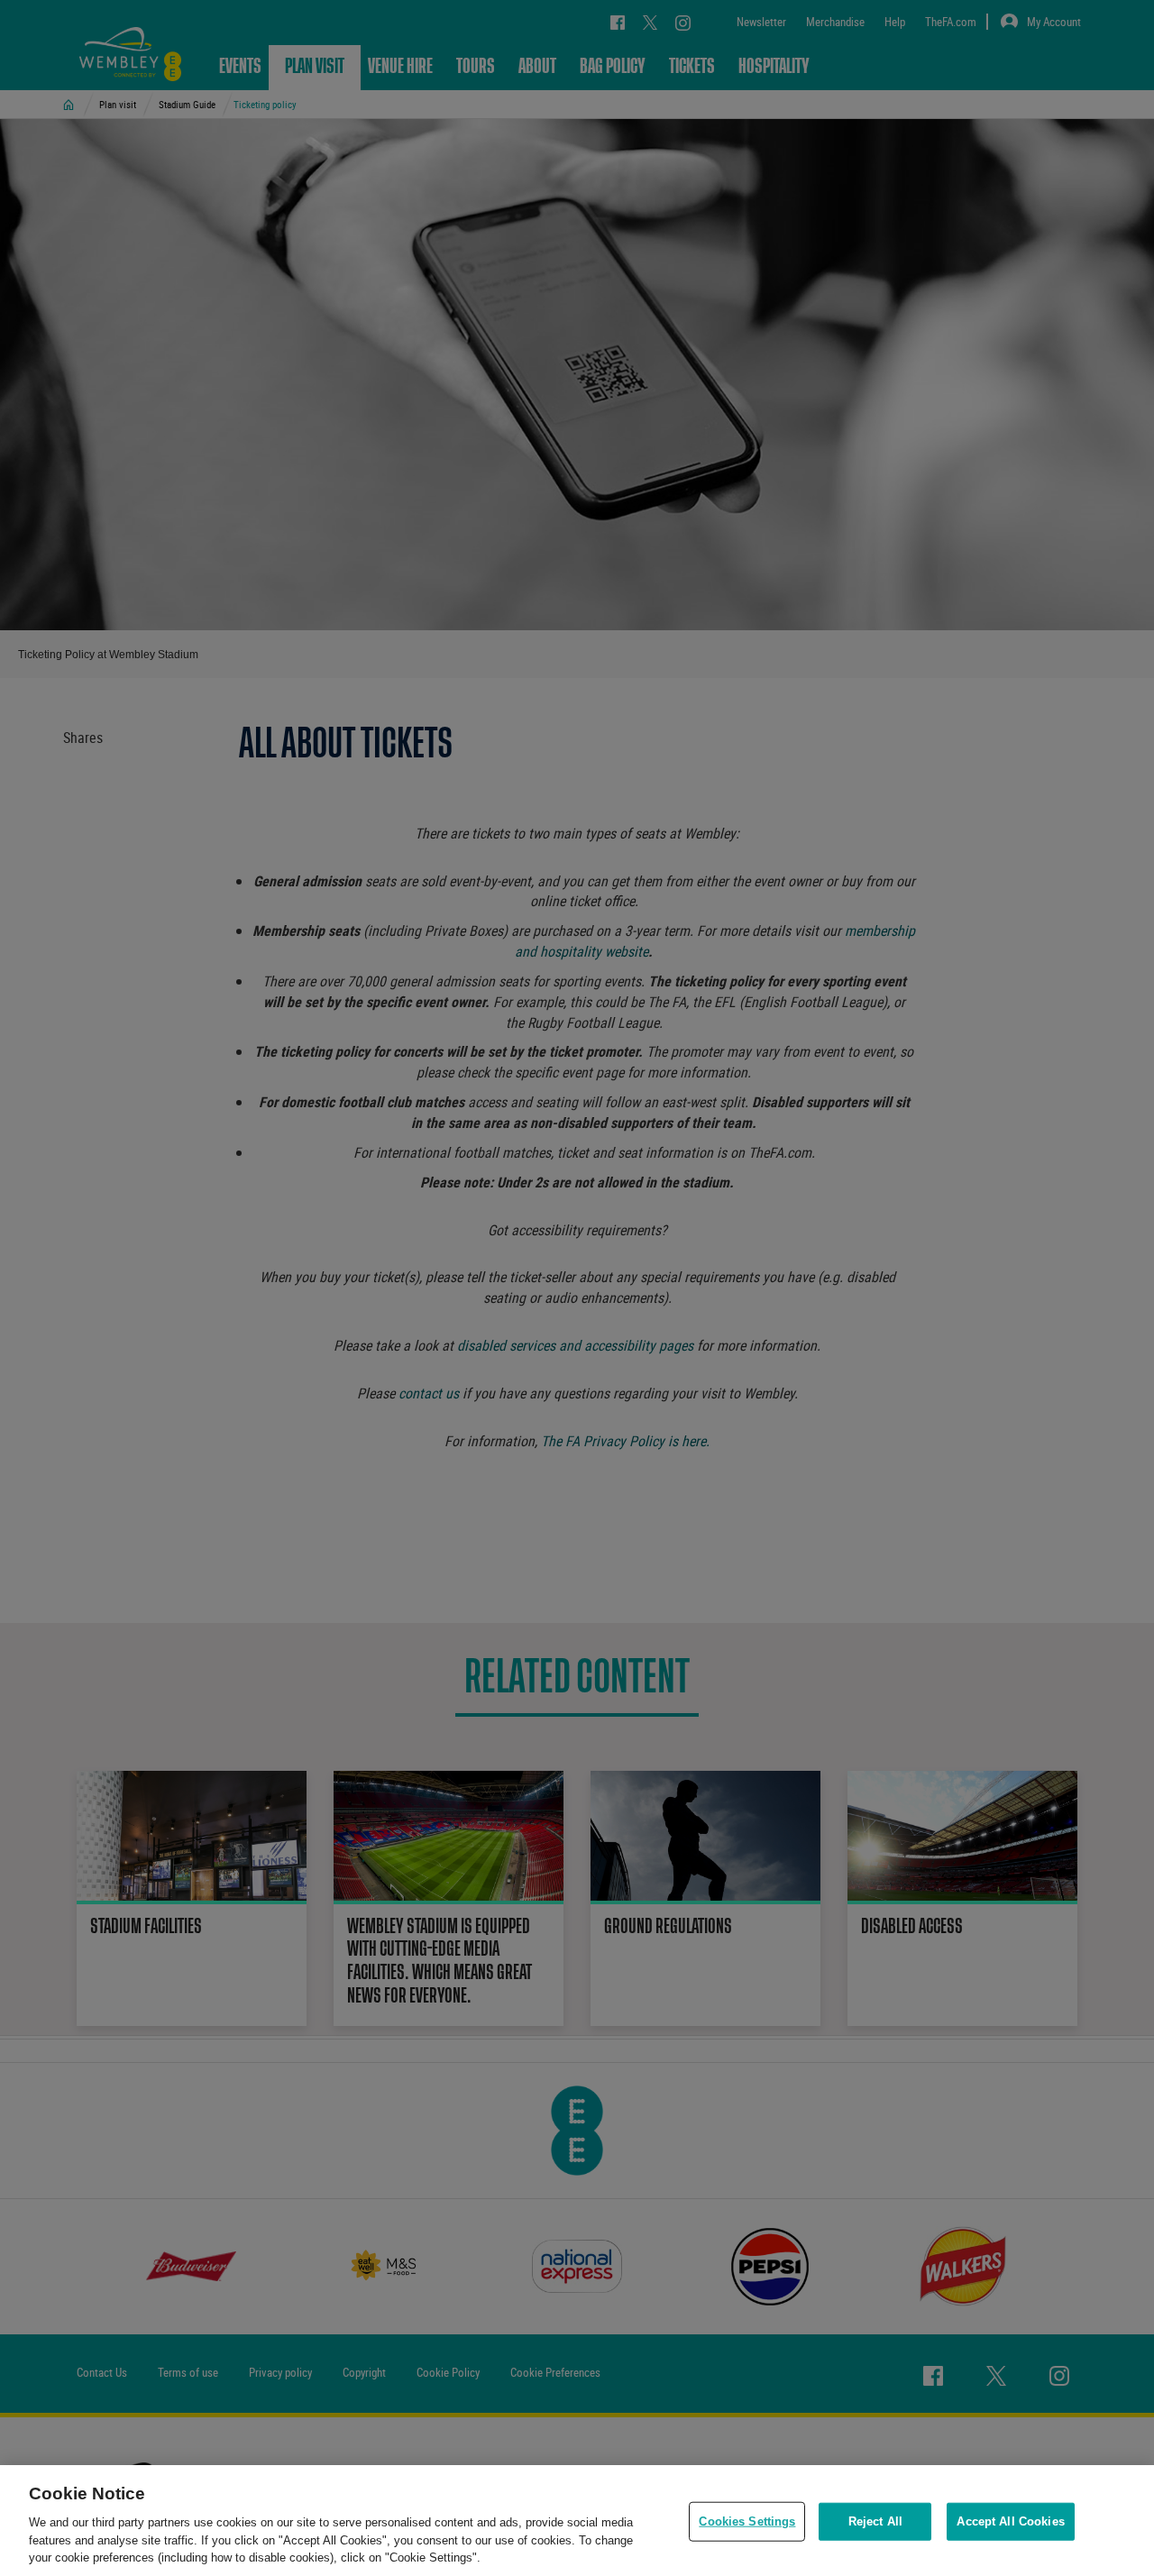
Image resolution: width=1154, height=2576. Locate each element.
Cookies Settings (747, 2521)
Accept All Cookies (1010, 2521)
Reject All (875, 2521)
